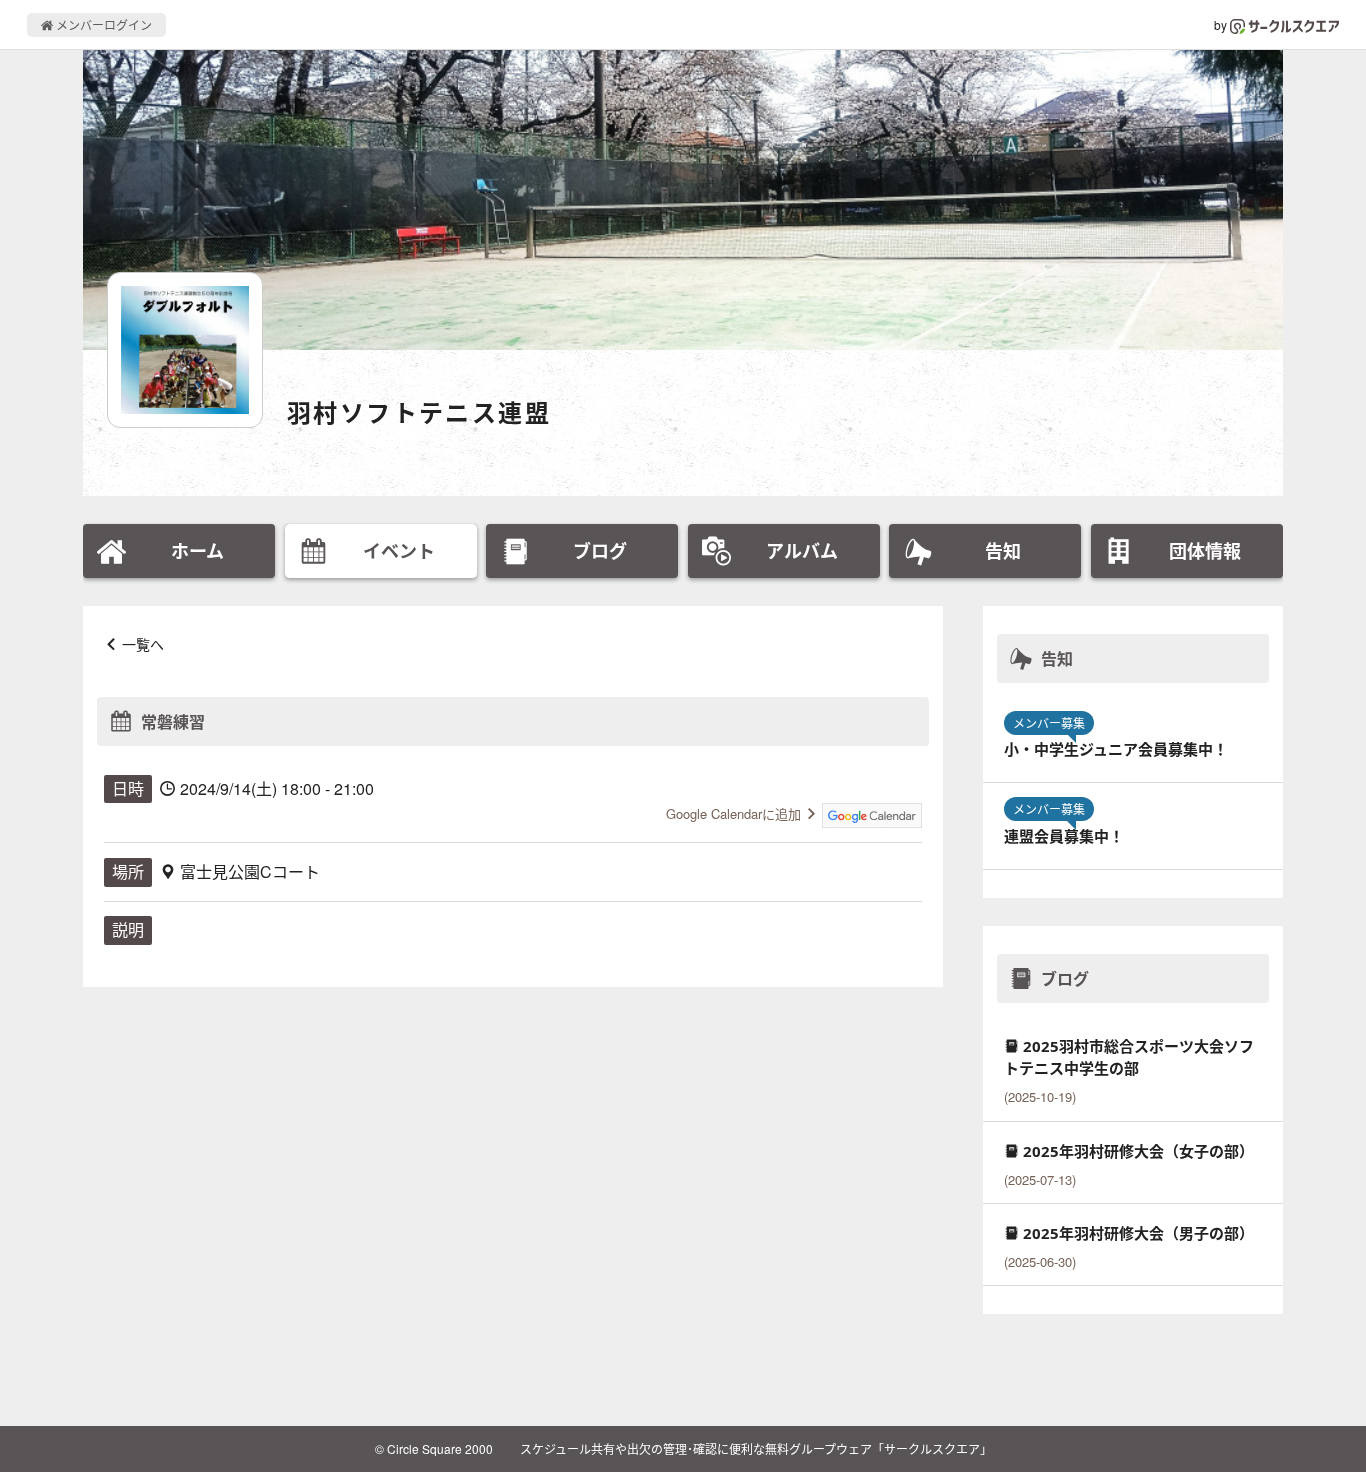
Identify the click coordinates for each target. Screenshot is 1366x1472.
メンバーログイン (102, 24)
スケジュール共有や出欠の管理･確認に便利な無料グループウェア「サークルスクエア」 (756, 1448)
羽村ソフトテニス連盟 (419, 412)
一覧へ (143, 644)
